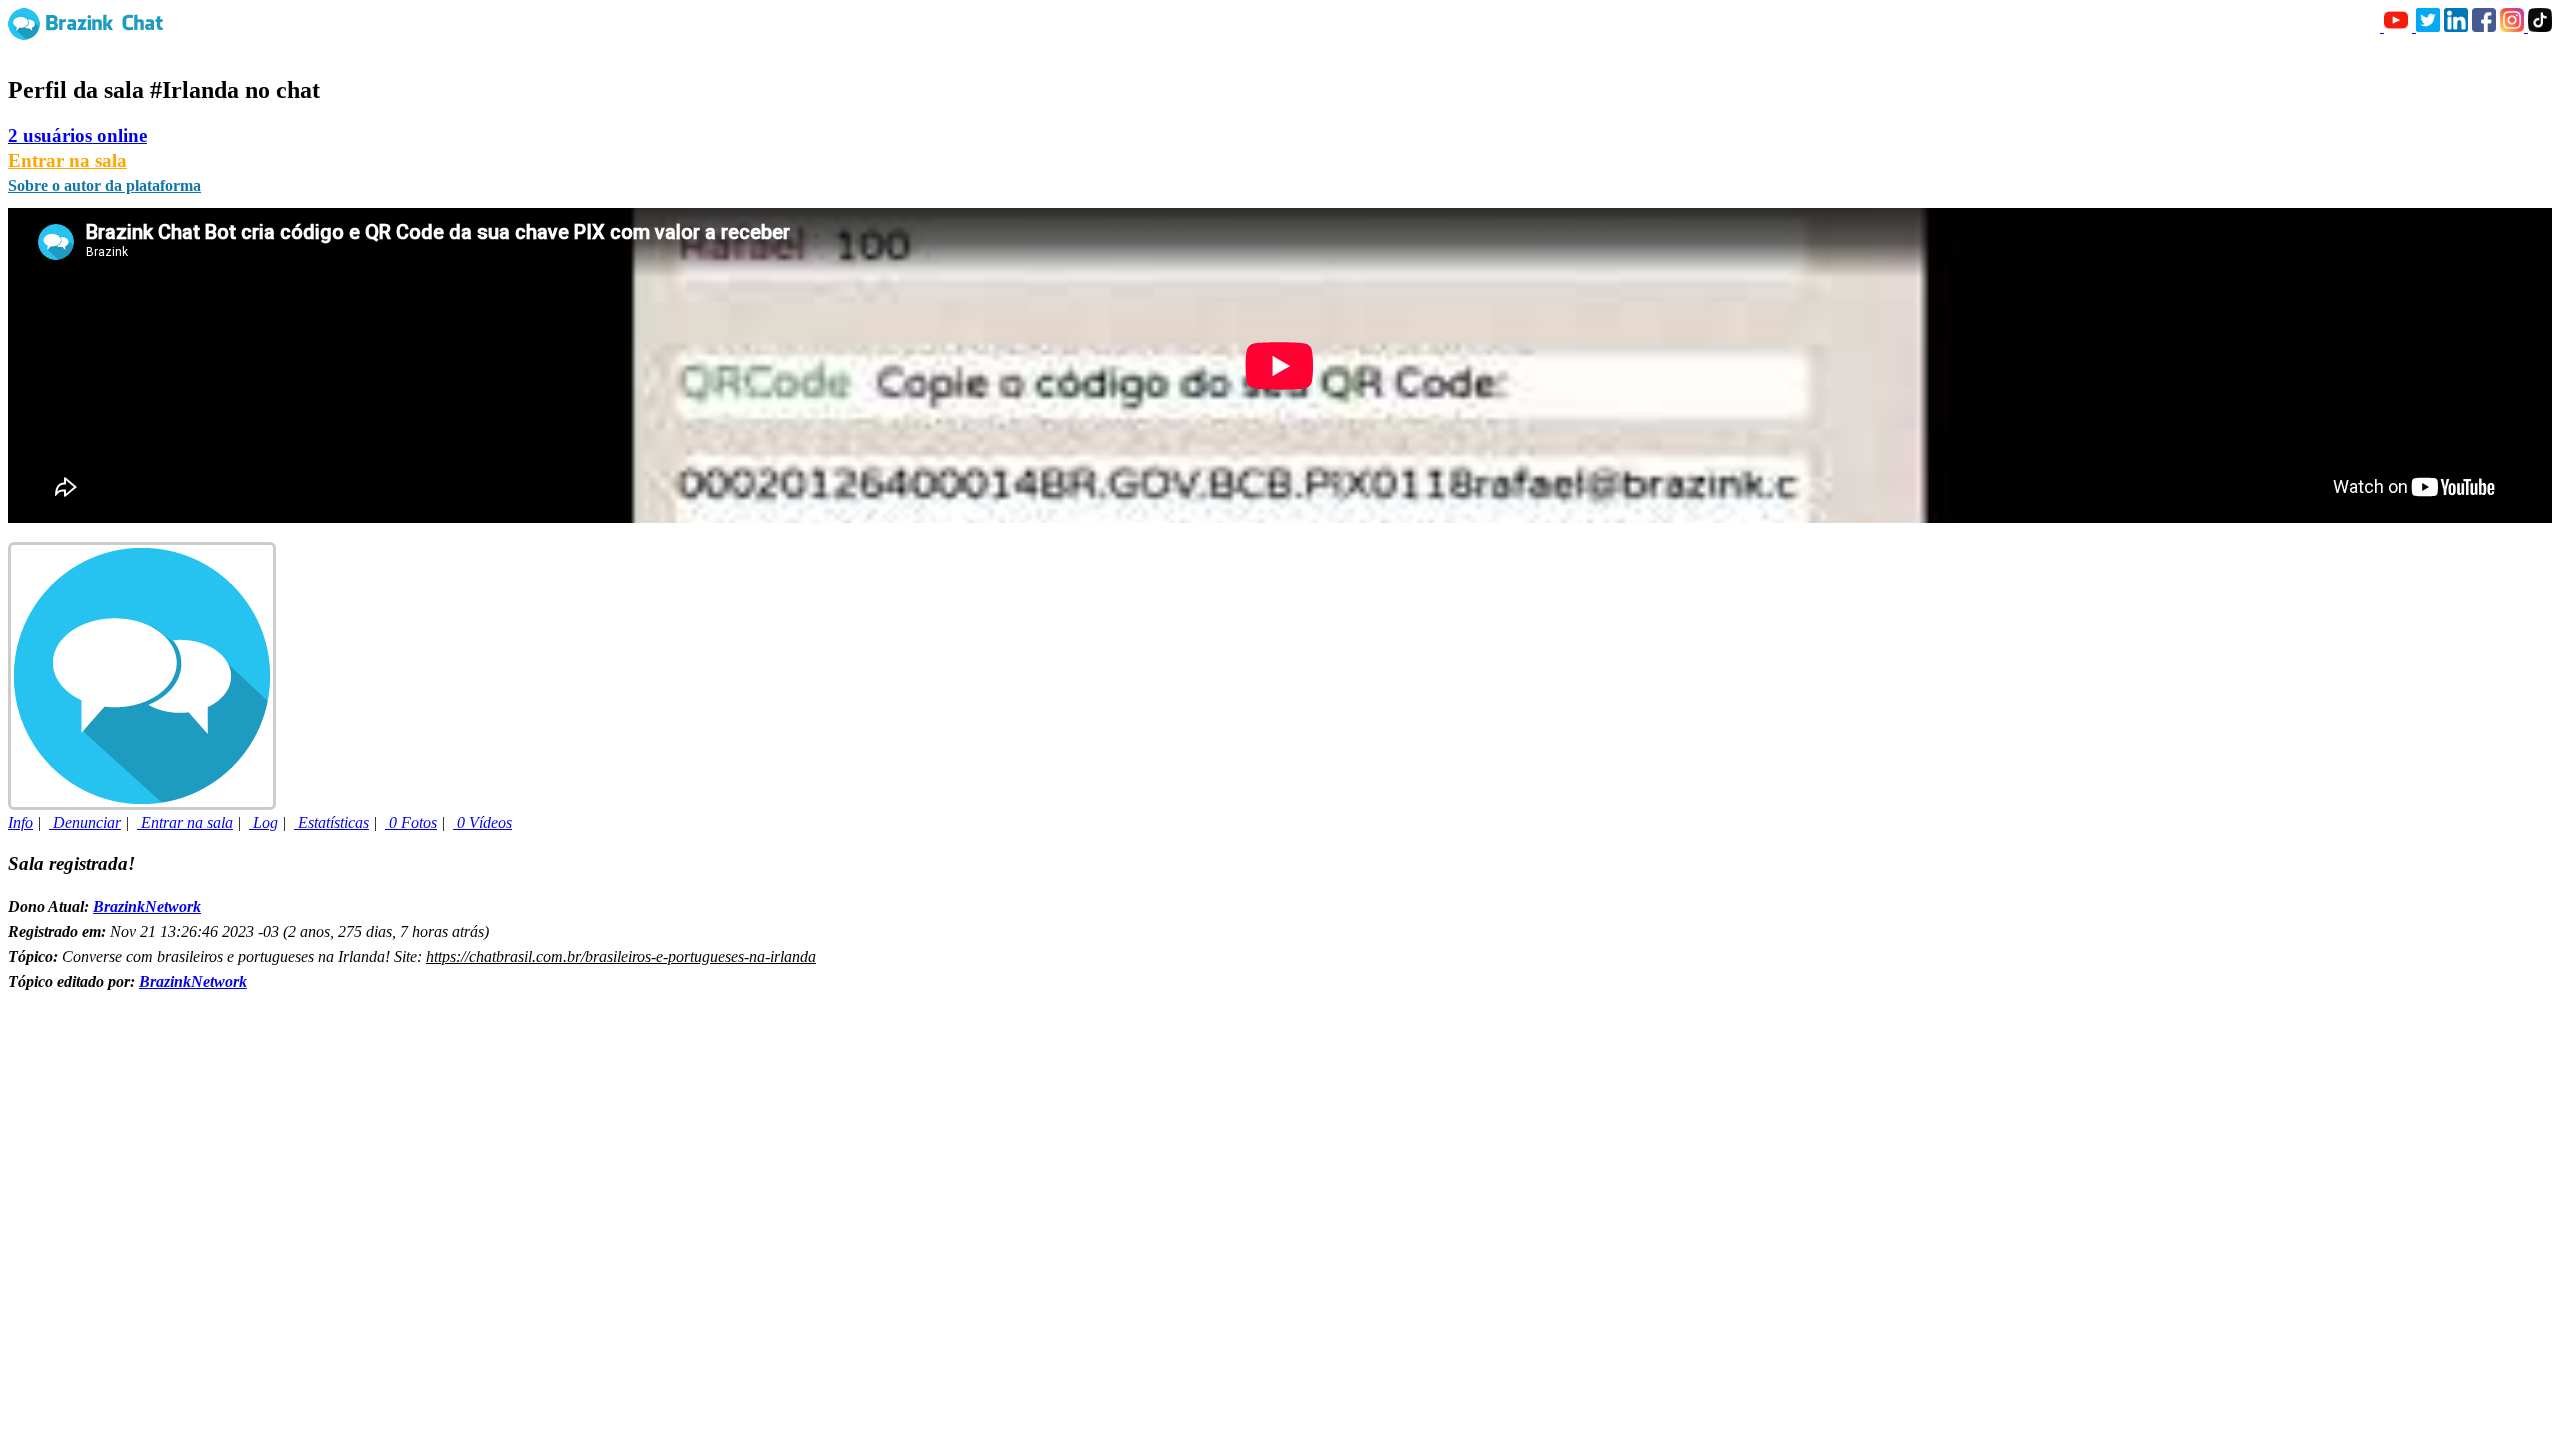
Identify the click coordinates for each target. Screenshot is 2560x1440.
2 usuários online (77, 135)
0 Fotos (411, 822)
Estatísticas (331, 822)
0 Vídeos (482, 822)
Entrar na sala (67, 160)
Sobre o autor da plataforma (104, 185)
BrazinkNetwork (147, 906)
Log (263, 822)
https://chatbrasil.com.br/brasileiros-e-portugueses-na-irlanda (621, 956)
